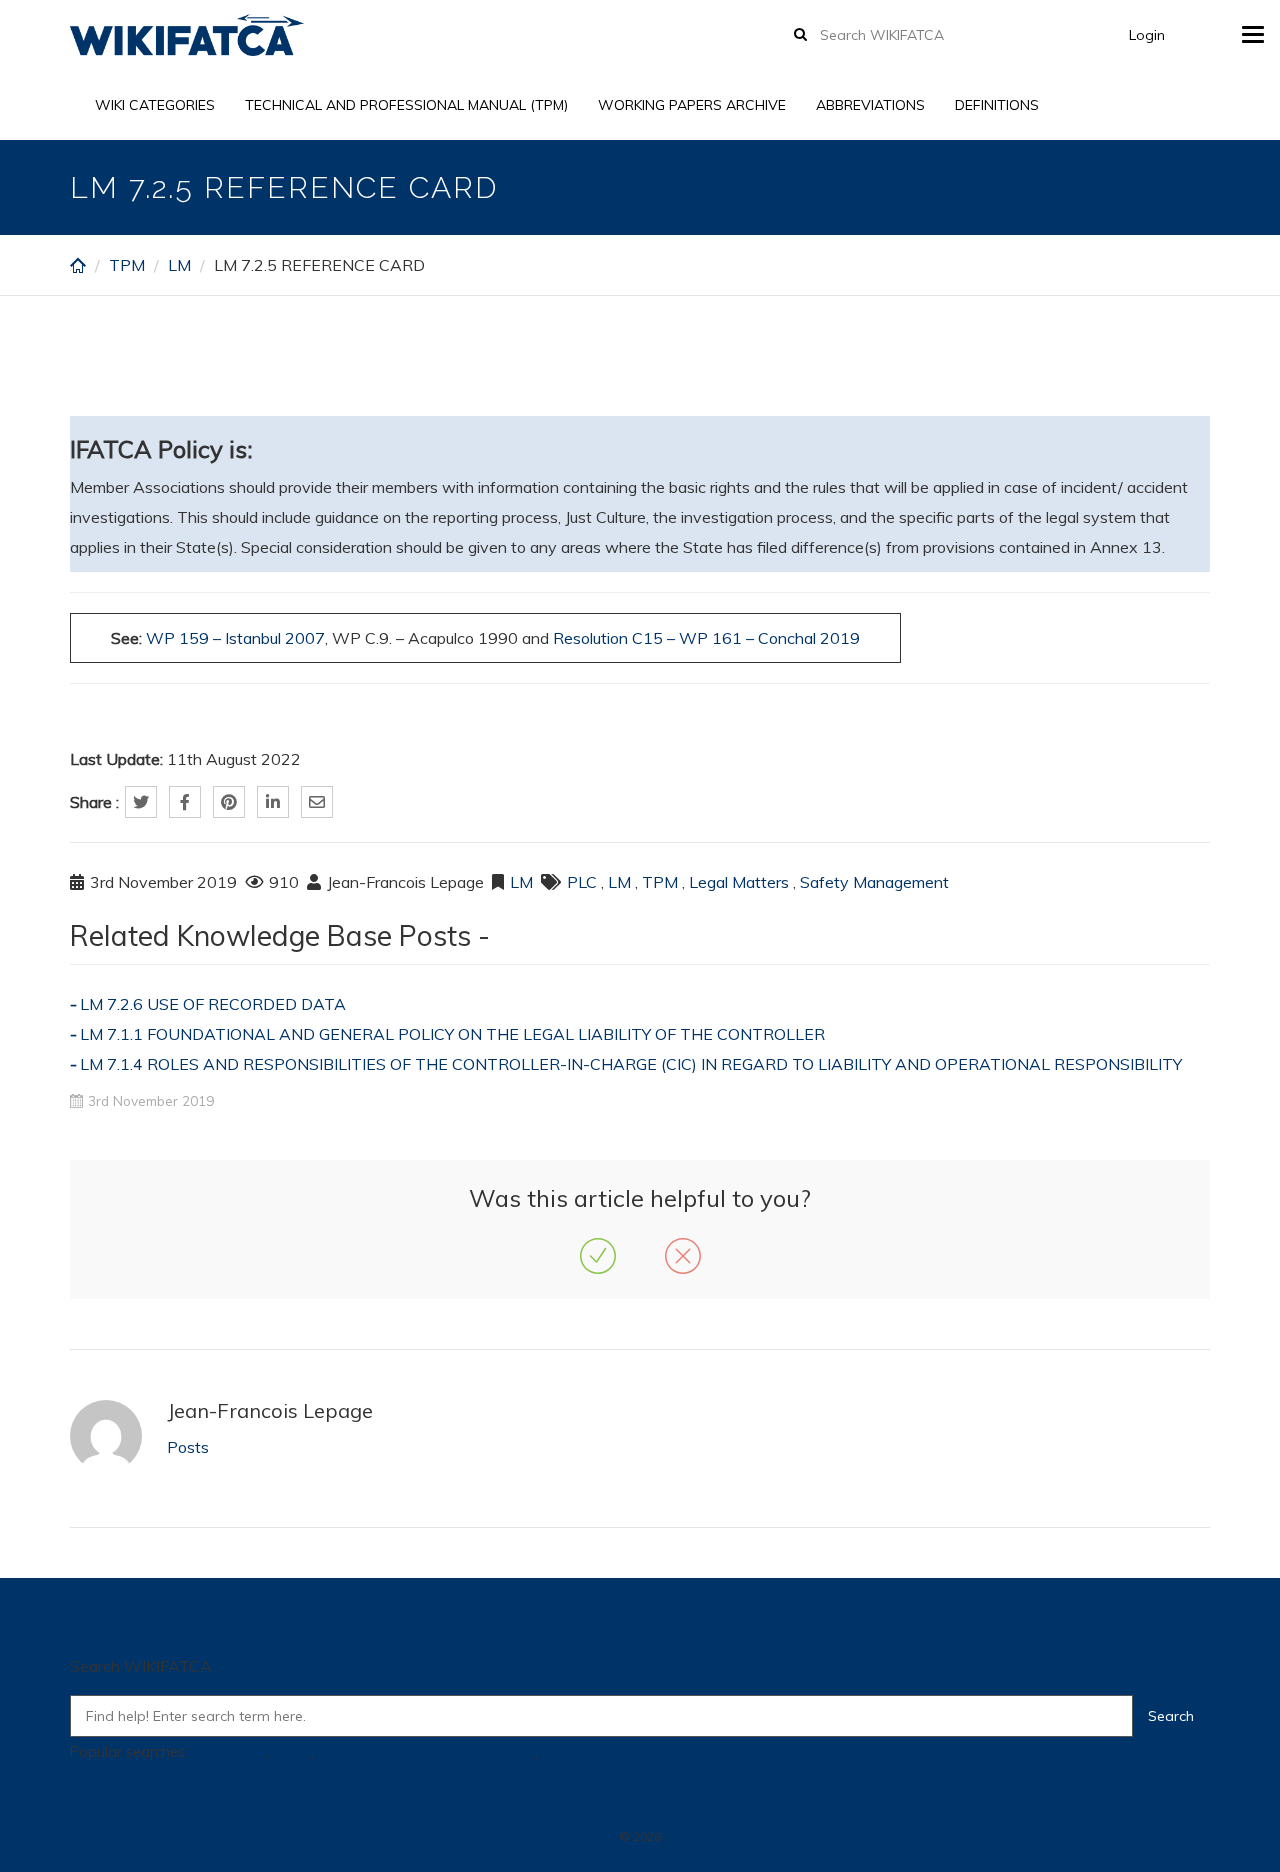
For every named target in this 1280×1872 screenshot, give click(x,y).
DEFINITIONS (997, 105)
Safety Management (874, 882)
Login (1147, 35)
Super (291, 1752)
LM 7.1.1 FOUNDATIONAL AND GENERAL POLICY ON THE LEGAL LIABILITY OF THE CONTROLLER (452, 1034)
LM (179, 265)
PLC (582, 882)
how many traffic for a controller (426, 1752)
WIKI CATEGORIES (155, 105)
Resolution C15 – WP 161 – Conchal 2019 (706, 638)
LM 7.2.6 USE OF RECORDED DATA (213, 1004)
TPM (127, 265)
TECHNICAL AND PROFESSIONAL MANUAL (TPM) (406, 105)
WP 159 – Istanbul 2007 (235, 638)
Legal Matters (739, 882)
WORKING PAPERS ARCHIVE (692, 105)
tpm (555, 1752)
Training (238, 1752)
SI (198, 1752)
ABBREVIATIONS (870, 105)
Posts (188, 1447)
